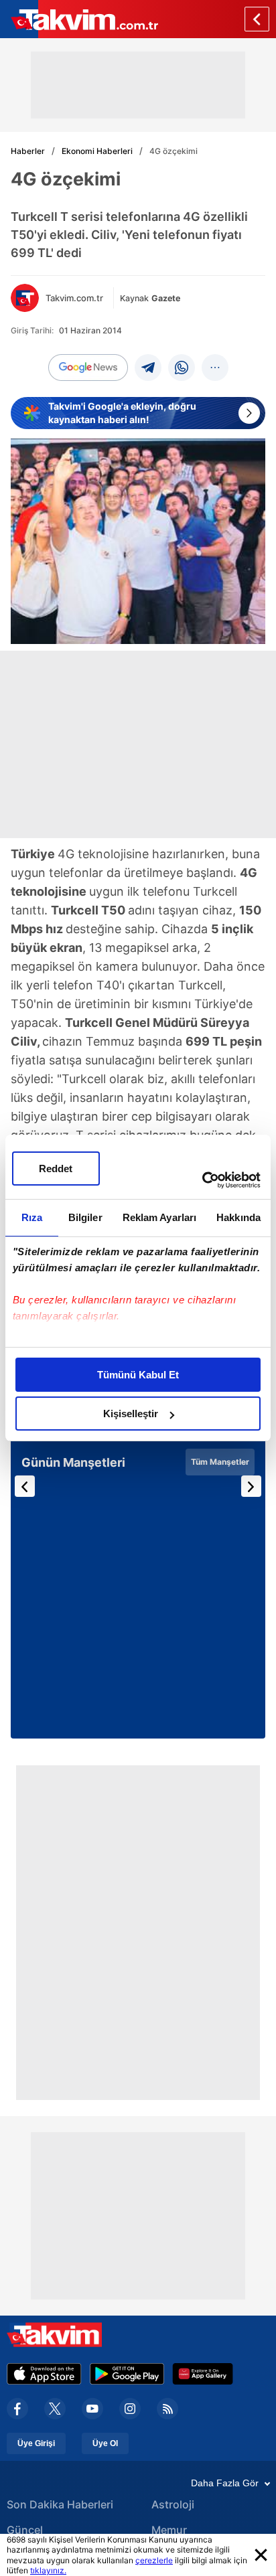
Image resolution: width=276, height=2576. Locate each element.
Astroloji (173, 2504)
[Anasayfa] (257, 19)
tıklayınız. (48, 2570)
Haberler (28, 151)
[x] (55, 2409)
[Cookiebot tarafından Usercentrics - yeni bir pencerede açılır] (202, 1180)
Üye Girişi (36, 2443)
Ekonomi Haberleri (97, 151)
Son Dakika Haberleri (60, 2504)
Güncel (25, 2530)
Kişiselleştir (131, 1414)
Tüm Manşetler (220, 1462)
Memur (169, 2530)
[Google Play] (127, 2374)
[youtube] (92, 2409)
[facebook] (17, 2409)
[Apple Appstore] (44, 2374)
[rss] (167, 2409)
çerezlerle (154, 2560)
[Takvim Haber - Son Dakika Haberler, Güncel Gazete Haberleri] (79, 19)
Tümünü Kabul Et (138, 1375)
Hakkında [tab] (238, 1217)
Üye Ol (105, 2443)
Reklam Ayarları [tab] (160, 1217)
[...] (215, 368)
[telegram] (148, 368)
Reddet (56, 1169)
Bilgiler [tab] (85, 1217)
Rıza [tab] (32, 1217)
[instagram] (130, 2409)
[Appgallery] (203, 2374)
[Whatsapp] (182, 368)
